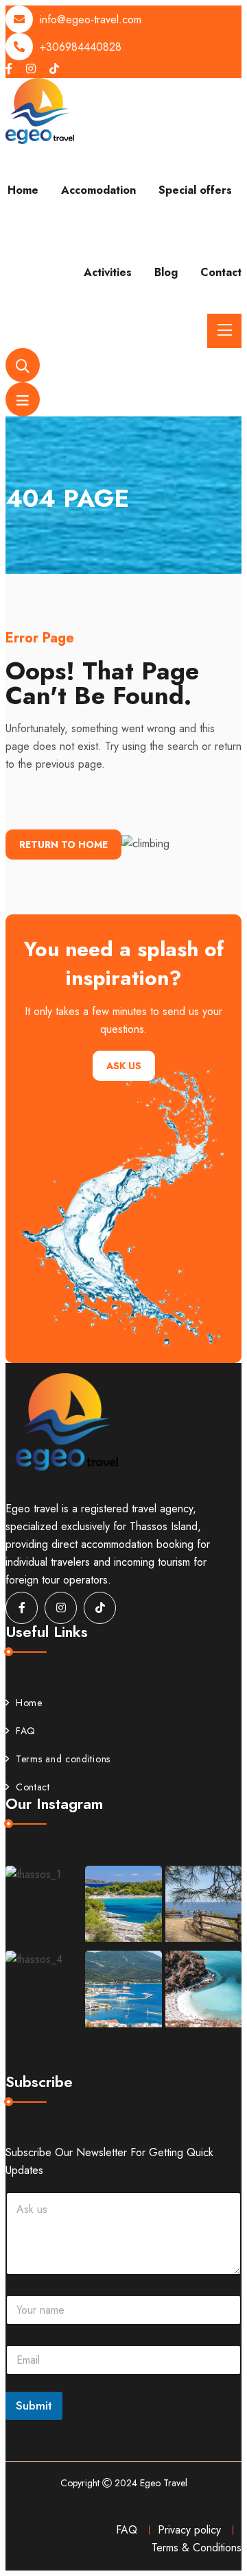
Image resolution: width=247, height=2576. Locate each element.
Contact (221, 272)
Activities (108, 272)
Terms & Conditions (197, 2548)
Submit (34, 2405)
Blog (166, 272)
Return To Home (63, 845)
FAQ (26, 1731)
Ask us (124, 1066)
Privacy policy (189, 2530)
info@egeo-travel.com (91, 20)
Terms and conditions (63, 1759)
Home (23, 190)
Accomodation (98, 190)
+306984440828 (81, 47)
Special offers (195, 190)
